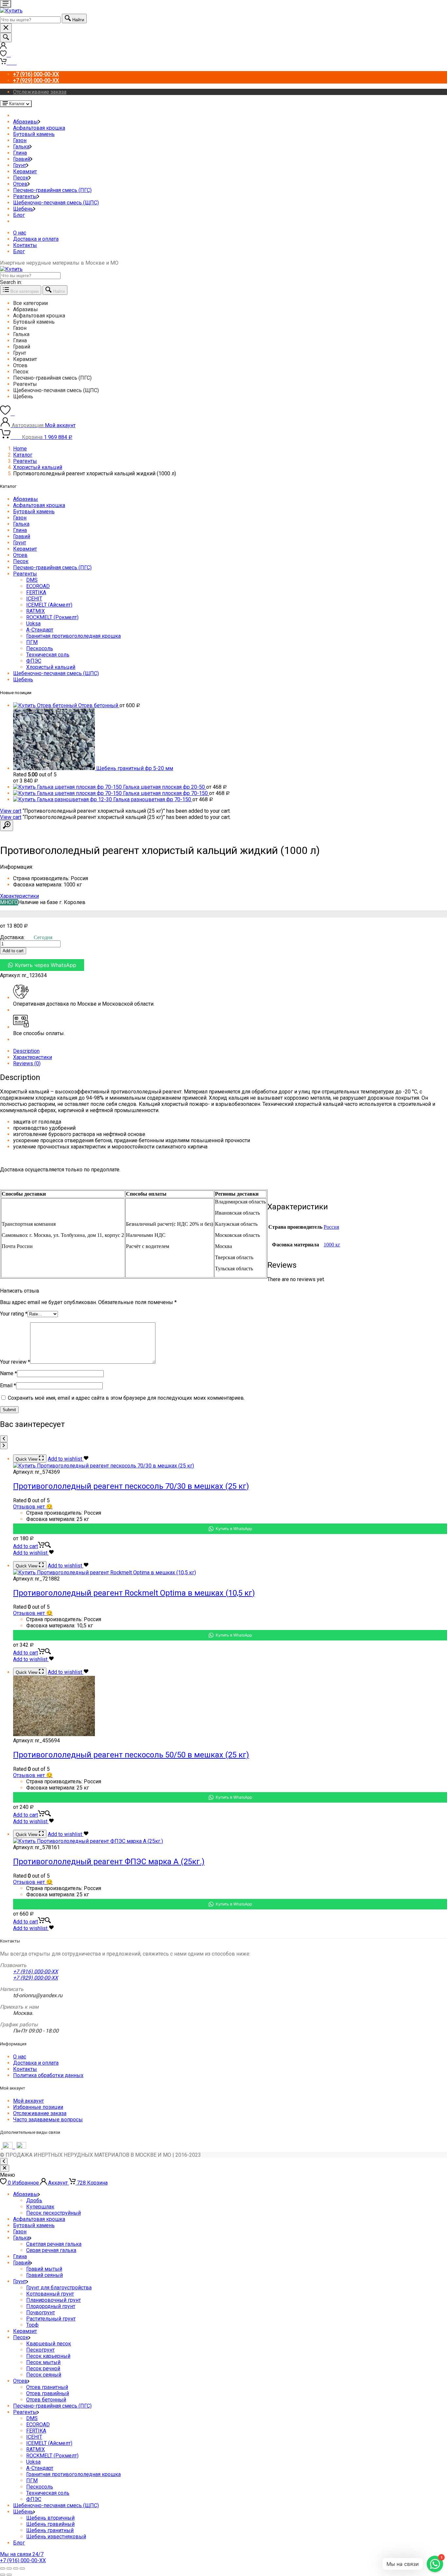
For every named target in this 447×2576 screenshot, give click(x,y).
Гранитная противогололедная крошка (73, 636)
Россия (331, 1227)
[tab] (230, 1051)
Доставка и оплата (36, 239)
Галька (21, 147)
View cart (11, 811)
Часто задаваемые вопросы (48, 2120)
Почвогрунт (41, 2312)
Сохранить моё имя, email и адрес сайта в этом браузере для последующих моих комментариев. (126, 1398)
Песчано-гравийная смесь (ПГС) (52, 190)
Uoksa (33, 624)
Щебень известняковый (56, 2537)
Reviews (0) (27, 1063)
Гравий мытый (44, 2269)
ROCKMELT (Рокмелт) (52, 617)
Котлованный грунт (50, 2294)
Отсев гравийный (48, 2393)
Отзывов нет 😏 (33, 1507)
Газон (20, 140)
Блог (19, 215)
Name (9, 1373)
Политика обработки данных (48, 2075)
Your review (15, 1362)
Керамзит (25, 171)
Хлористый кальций (38, 467)
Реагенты (25, 196)
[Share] (9, 2568)
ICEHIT (34, 599)
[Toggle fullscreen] (16, 2568)
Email (8, 1385)
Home (20, 449)
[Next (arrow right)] (9, 2575)
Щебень (23, 209)
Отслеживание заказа (40, 92)
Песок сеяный (44, 2375)
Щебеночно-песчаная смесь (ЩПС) (56, 203)
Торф (32, 2325)
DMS (32, 580)
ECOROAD (38, 586)
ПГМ (32, 642)
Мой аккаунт (28, 2101)
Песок (21, 178)
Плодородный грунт (51, 2306)
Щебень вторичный (50, 2518)
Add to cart (13, 951)
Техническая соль (48, 655)
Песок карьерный (48, 2356)
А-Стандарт (40, 630)
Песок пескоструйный (54, 2213)
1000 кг (332, 1245)
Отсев (20, 184)
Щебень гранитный (50, 2530)
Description (26, 1051)
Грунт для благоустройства (59, 2288)
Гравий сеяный (45, 2275)
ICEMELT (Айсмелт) (49, 605)
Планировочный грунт (54, 2300)
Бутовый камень (34, 134)
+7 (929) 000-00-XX (36, 1978)
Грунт (20, 165)
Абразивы (26, 122)
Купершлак (40, 2207)
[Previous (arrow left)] (3, 2575)
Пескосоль (40, 648)
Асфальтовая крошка (39, 128)
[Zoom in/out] (22, 2568)
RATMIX (36, 611)
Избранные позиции (38, 2107)
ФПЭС (34, 661)
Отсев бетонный (46, 2400)
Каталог (23, 455)
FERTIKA (36, 592)
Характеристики (19, 896)
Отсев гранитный (47, 2387)
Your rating (14, 1314)
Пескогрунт (40, 2350)
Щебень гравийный (50, 2524)
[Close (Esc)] (3, 2568)
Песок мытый (43, 2362)
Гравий (22, 159)
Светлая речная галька (54, 2244)
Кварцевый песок (49, 2344)
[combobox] (30, 20)
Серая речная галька (51, 2250)
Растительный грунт (51, 2319)
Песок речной (43, 2368)
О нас (20, 233)
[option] (230, 303)
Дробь (34, 2200)
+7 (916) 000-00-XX (36, 1971)
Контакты (25, 245)
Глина (20, 153)
